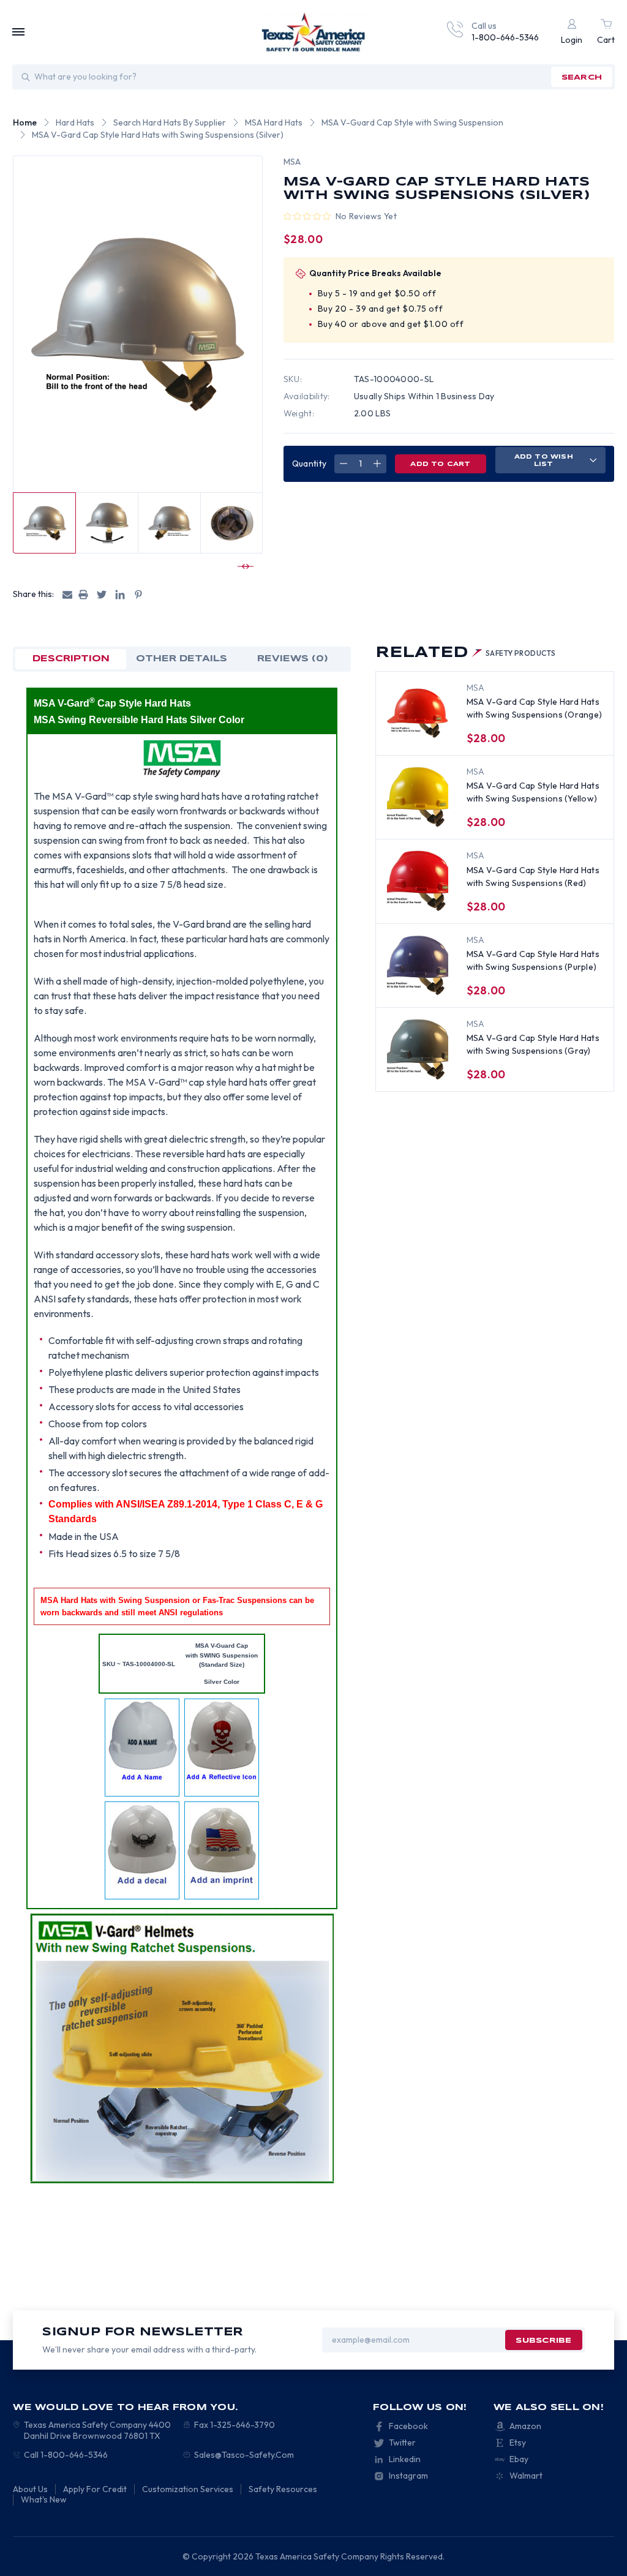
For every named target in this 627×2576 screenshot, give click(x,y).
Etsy (518, 2443)
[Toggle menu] (18, 32)
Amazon (525, 2426)
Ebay (519, 2459)
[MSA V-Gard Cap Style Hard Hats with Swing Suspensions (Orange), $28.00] (418, 713)
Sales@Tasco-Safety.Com (244, 2455)
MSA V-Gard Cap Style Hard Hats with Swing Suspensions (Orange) (535, 708)
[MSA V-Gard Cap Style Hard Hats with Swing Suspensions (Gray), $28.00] (418, 1050)
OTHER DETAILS (182, 659)
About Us (30, 2489)
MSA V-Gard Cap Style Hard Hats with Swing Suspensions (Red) (533, 877)
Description (71, 659)
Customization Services (188, 2489)
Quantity (309, 464)
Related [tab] (466, 653)
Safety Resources (283, 2489)
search (582, 77)
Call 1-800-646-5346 (66, 2455)
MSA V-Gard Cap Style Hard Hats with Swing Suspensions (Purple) (533, 960)
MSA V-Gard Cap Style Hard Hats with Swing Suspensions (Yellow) (533, 792)
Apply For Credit (95, 2489)
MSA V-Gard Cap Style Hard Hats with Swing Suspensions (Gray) (533, 1044)
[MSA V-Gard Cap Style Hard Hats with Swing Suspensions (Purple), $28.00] (418, 966)
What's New (44, 2499)
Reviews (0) (293, 659)
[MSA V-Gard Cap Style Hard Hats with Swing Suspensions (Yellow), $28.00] (418, 797)
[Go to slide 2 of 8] (244, 566)
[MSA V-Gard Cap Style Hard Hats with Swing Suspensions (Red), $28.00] (418, 881)
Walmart (526, 2476)
